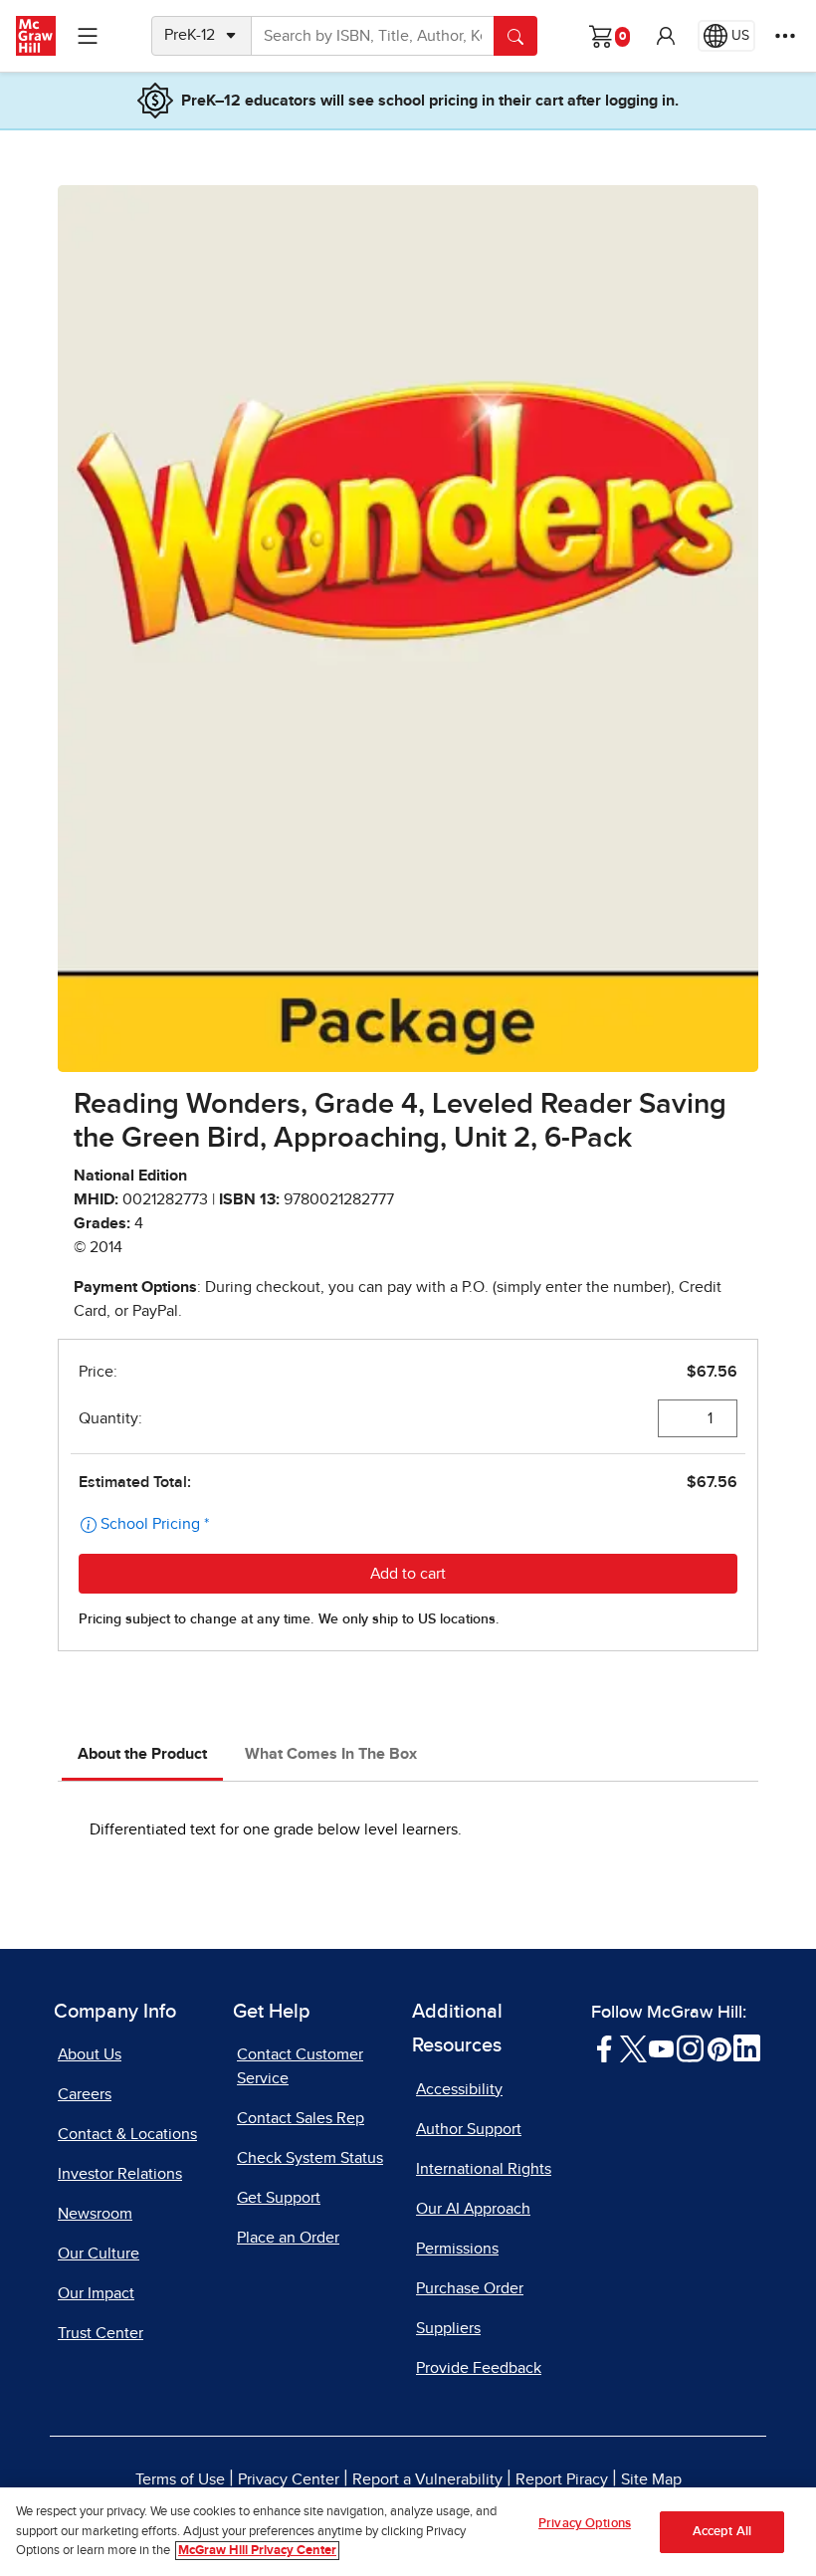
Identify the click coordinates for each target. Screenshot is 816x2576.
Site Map (651, 2479)
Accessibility (459, 2089)
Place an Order (288, 2238)
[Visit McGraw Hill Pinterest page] (719, 2047)
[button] (666, 36)
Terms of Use (180, 2479)
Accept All (722, 2532)
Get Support (279, 2198)
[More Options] (785, 36)
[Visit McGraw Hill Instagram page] (690, 2047)
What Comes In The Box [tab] (331, 1754)
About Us (90, 2054)
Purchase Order (470, 2288)
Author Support (469, 2129)
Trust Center (101, 2333)
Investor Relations (120, 2174)
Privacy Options (585, 2524)
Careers (85, 2094)
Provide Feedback (479, 2368)
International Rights (484, 2169)
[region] (408, 2532)
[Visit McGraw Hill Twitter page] (633, 2047)
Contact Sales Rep (301, 2118)
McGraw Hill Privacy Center (257, 2551)
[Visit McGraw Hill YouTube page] (661, 2047)
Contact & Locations (127, 2134)
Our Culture (99, 2254)
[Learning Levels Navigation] (88, 36)
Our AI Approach (473, 2209)
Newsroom (95, 2214)
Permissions (457, 2249)
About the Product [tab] (142, 1754)
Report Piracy (562, 2479)
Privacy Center (289, 2479)
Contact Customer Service (300, 2066)
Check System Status (310, 2158)
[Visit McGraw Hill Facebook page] (605, 2047)
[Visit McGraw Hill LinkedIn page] (747, 2047)
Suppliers (448, 2328)
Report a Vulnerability (427, 2479)
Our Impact (96, 2293)
